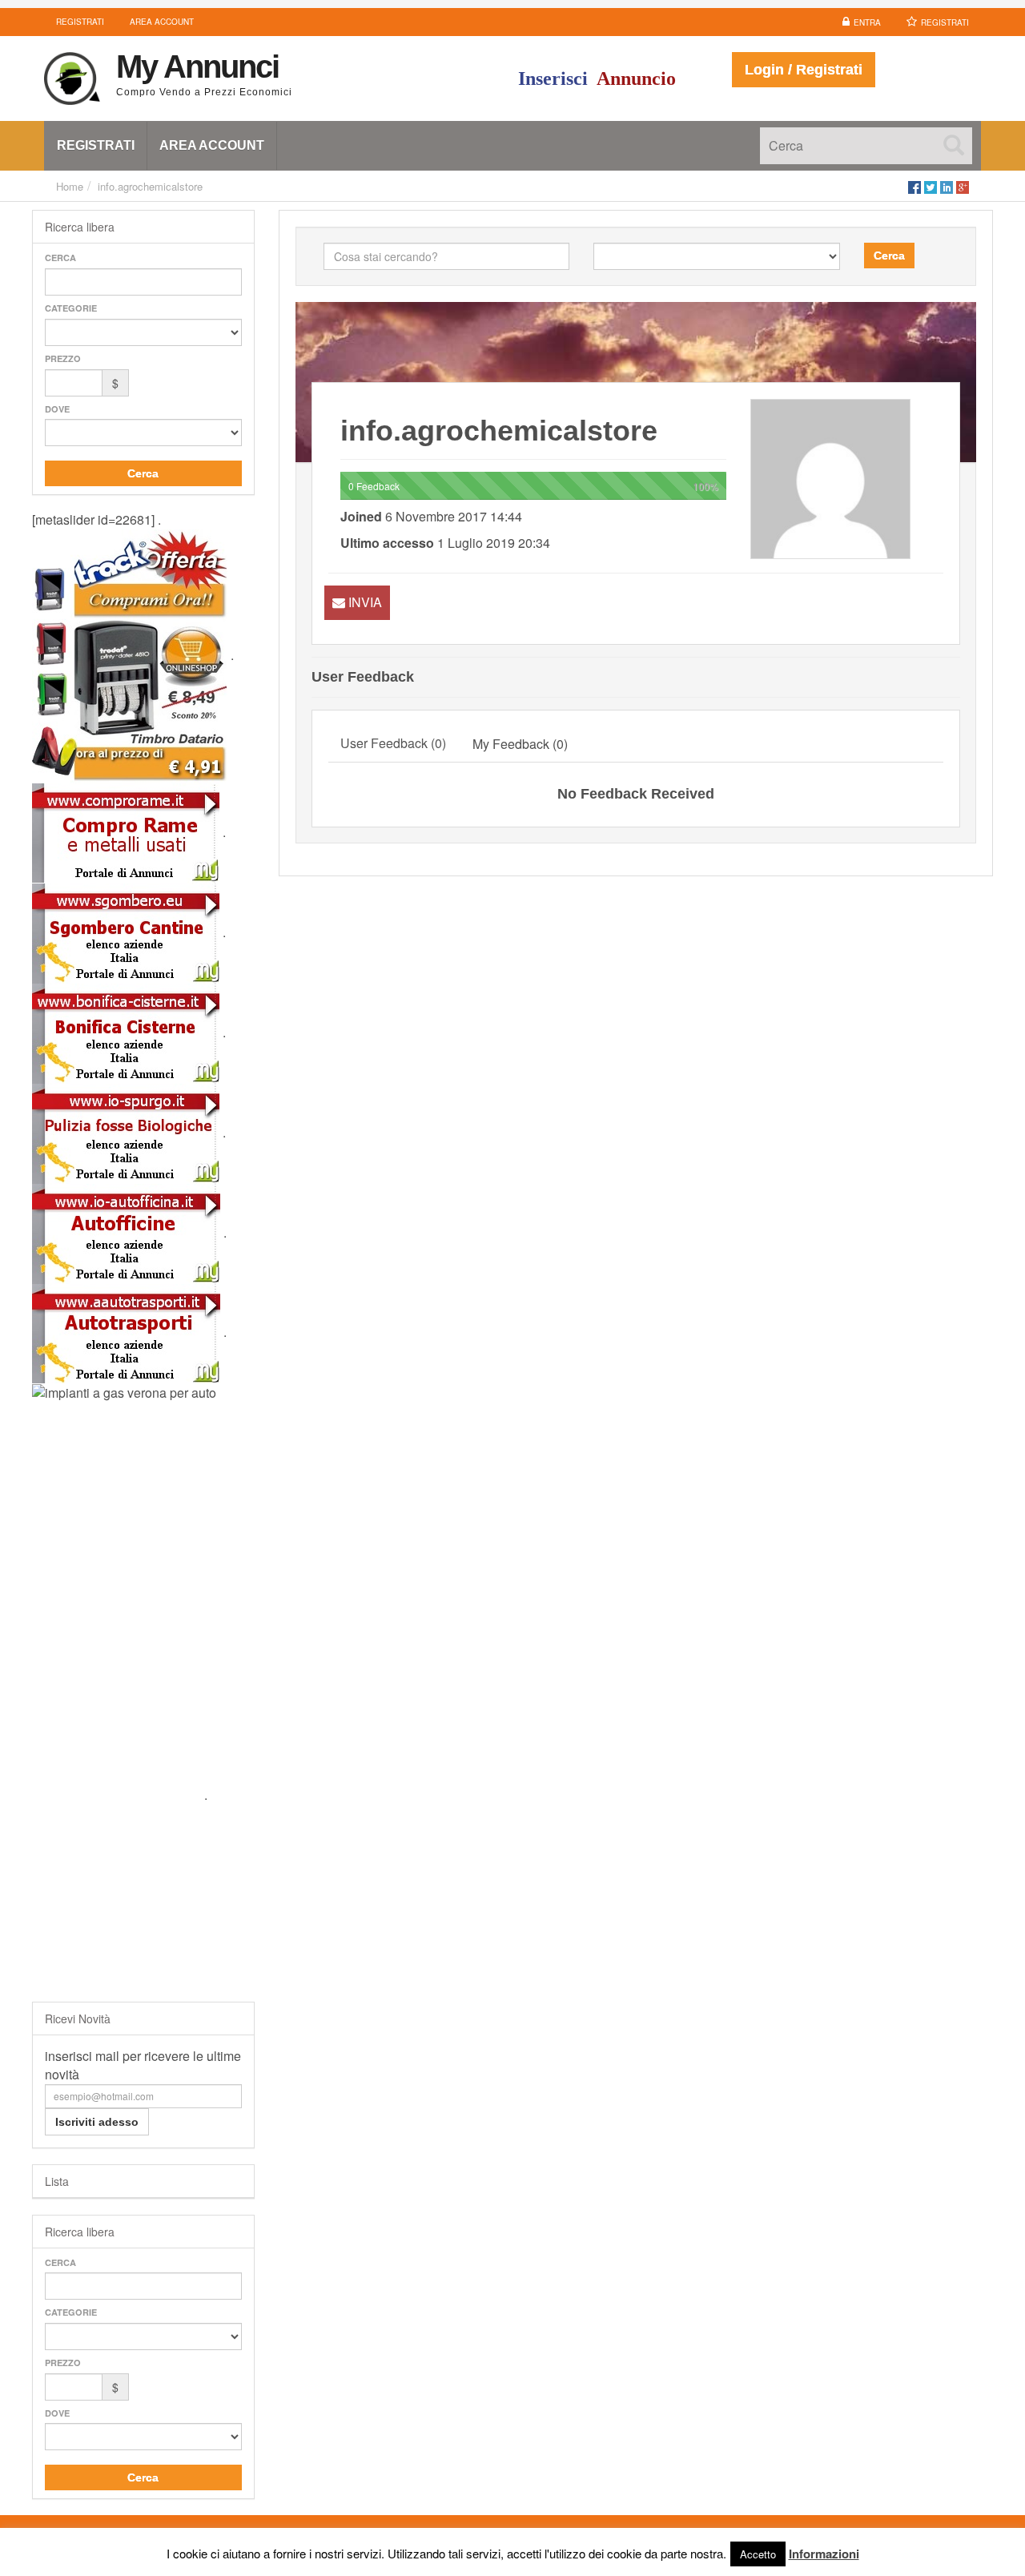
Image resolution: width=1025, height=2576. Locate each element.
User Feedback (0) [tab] (393, 743)
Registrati (945, 22)
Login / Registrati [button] (804, 70)
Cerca (60, 258)
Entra (867, 22)
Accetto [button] (758, 2554)
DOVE (57, 409)
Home (70, 186)
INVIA (365, 602)
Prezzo (63, 358)
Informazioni (824, 2554)
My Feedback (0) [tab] (520, 744)
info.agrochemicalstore (150, 186)
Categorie (71, 308)
